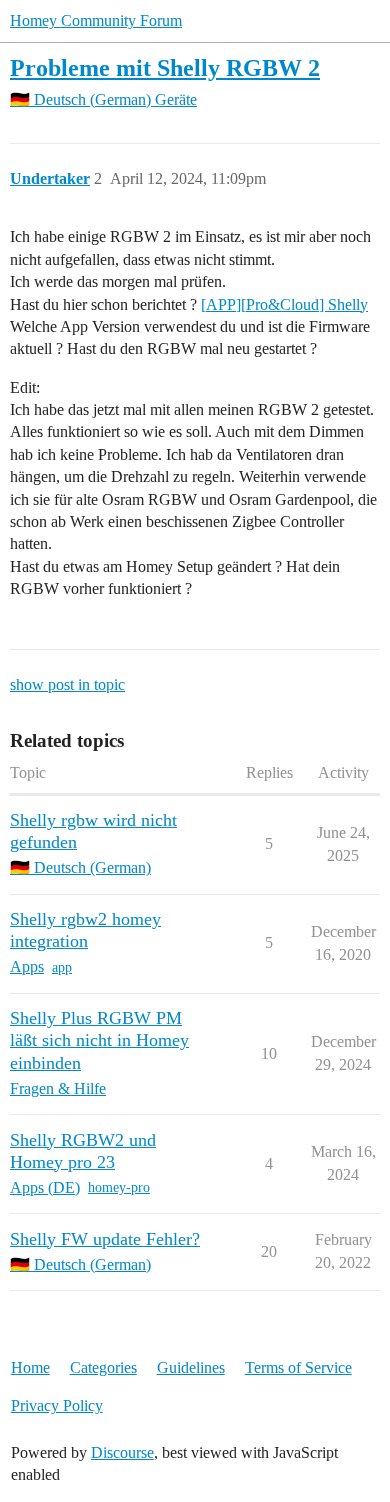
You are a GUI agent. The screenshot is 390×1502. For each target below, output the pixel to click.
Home (30, 1367)
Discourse (122, 1452)
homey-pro (119, 1187)
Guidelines (191, 1367)
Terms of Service (298, 1367)
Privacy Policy (57, 1405)
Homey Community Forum (96, 20)
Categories (103, 1367)
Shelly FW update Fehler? (105, 1239)
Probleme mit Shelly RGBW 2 (165, 67)
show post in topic (67, 684)
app (62, 967)
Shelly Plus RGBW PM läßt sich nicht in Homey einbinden (99, 1040)
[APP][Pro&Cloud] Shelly (284, 304)
